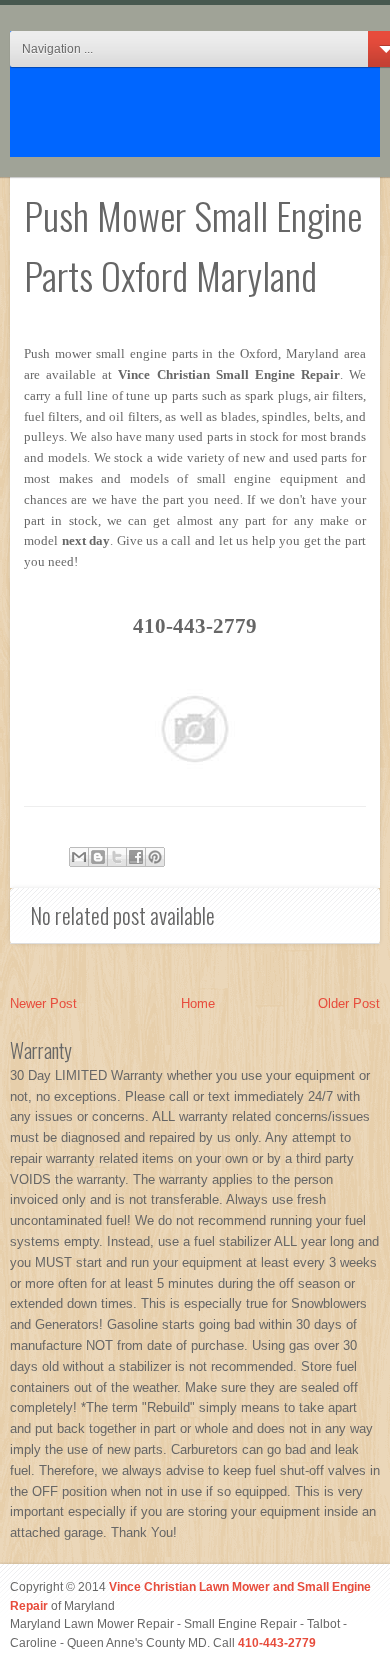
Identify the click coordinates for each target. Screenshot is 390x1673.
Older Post (349, 1003)
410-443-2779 (277, 1642)
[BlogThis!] (98, 857)
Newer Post (43, 1003)
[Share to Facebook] (136, 857)
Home (198, 1003)
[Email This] (79, 857)
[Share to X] (117, 857)
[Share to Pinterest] (155, 857)
